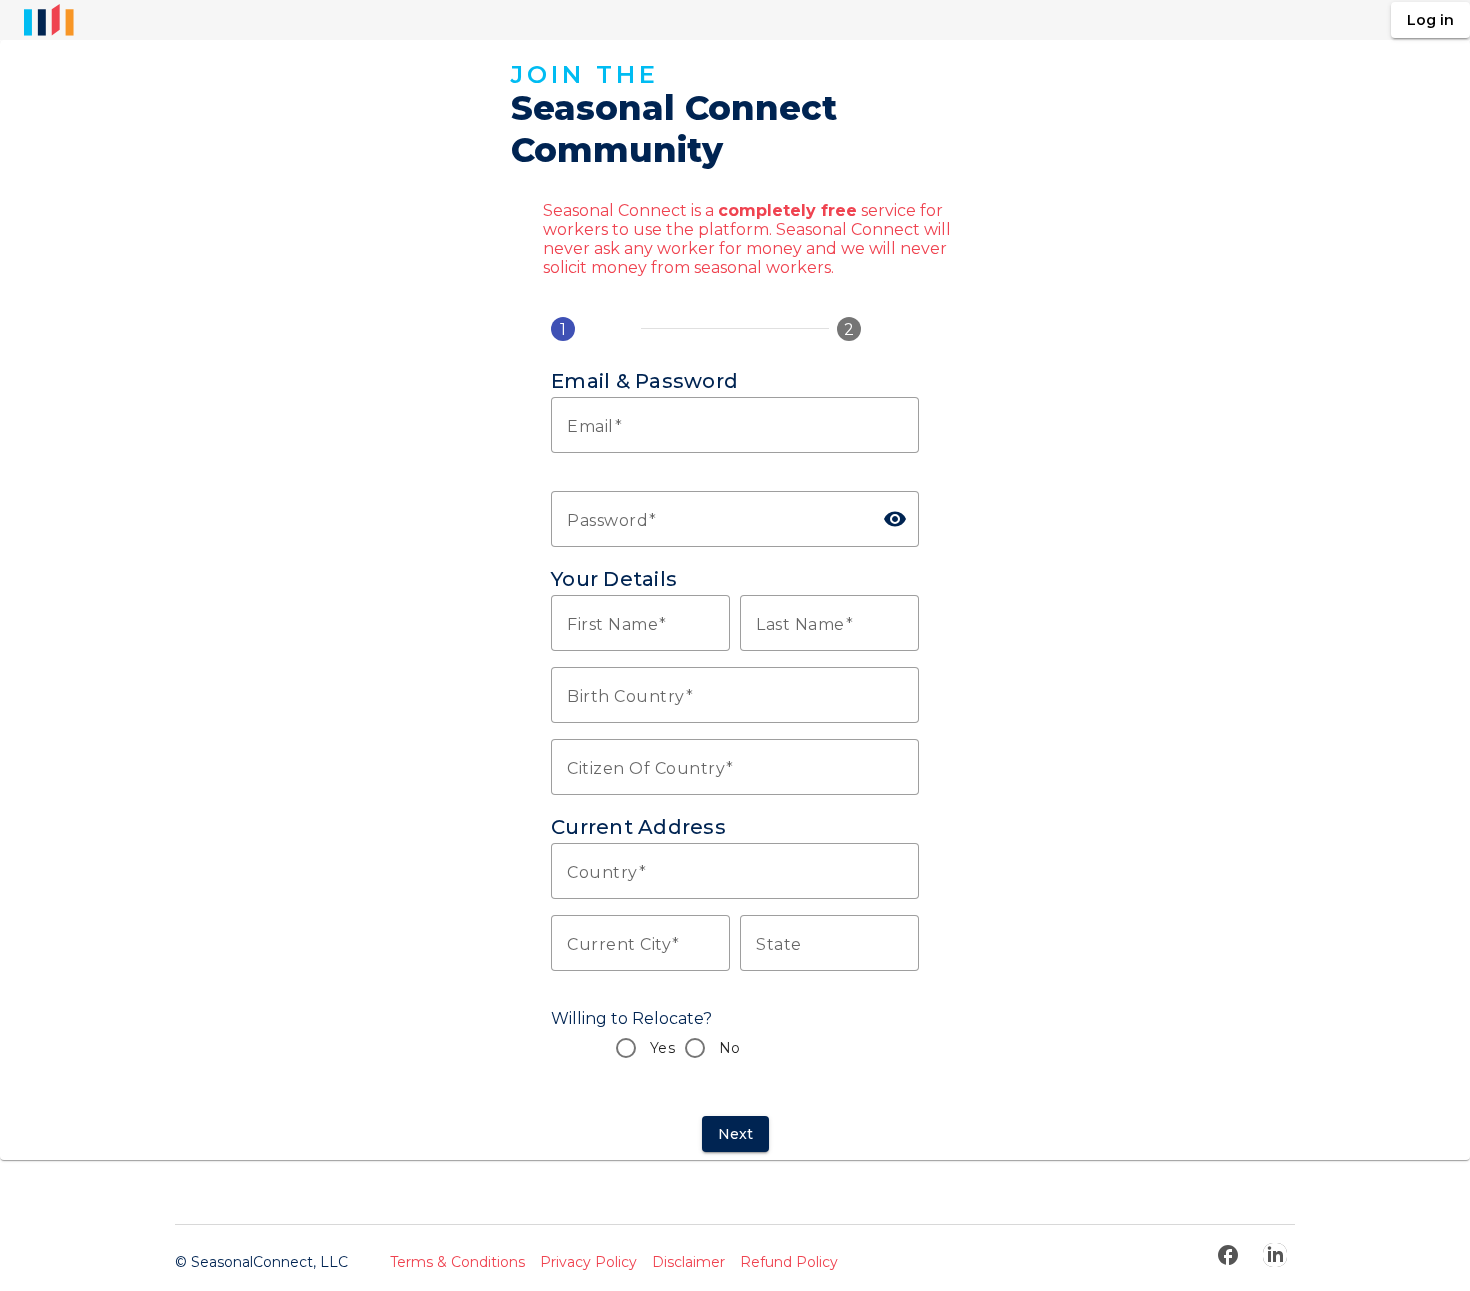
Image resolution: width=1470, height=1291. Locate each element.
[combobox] (735, 695)
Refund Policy (789, 1262)
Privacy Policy (588, 1262)
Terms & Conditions (457, 1262)
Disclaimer (688, 1262)
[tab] (592, 329)
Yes (662, 1048)
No (730, 1048)
